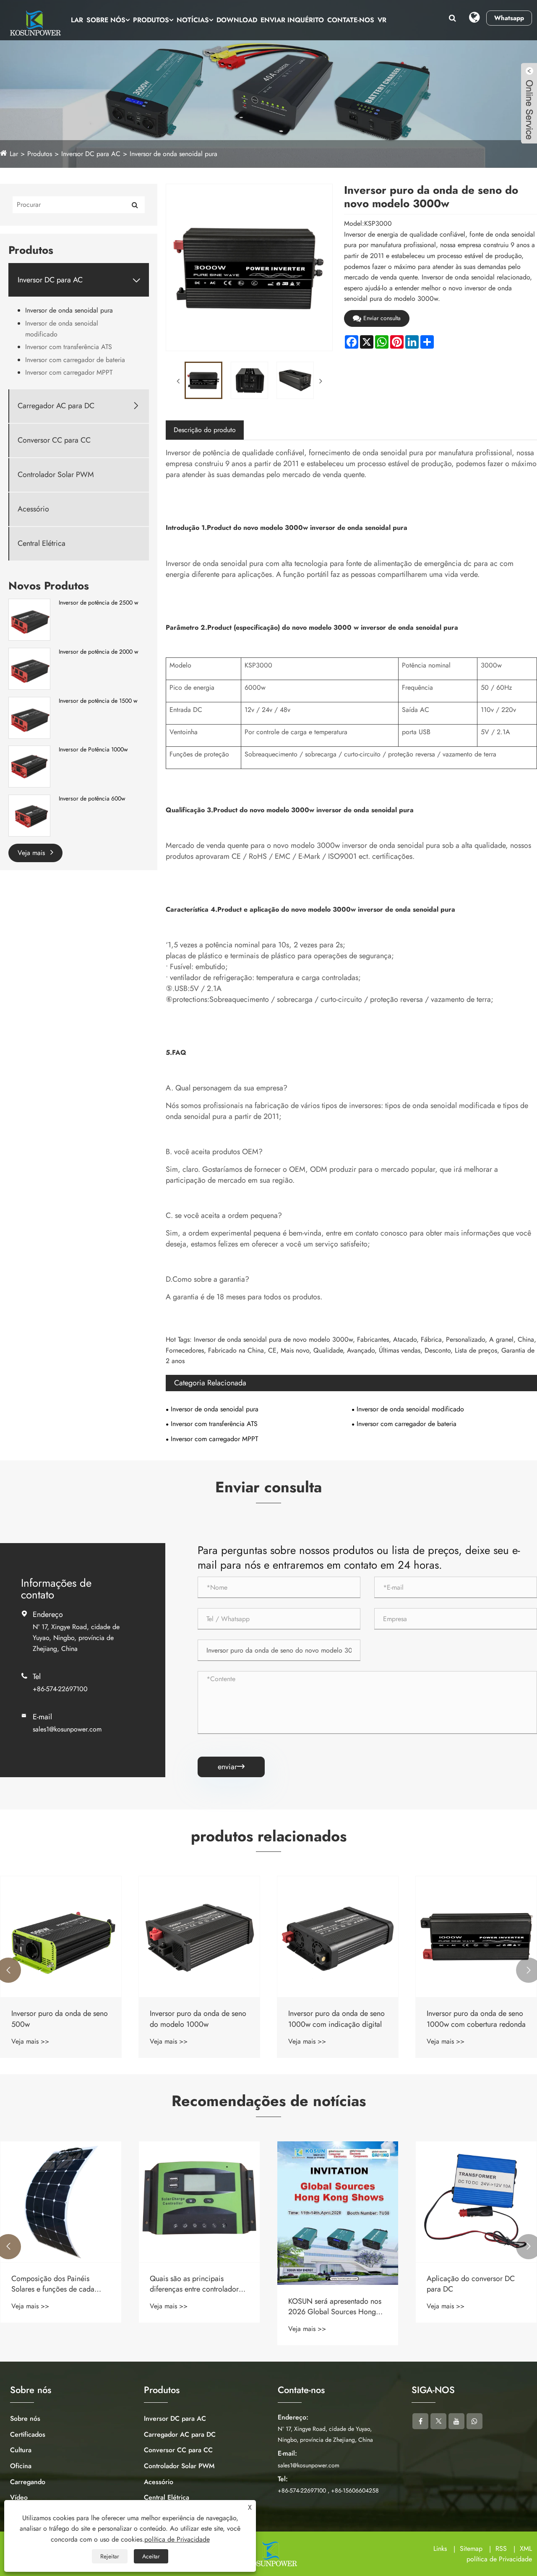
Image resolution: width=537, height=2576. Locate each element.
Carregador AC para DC (56, 406)
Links (440, 2549)
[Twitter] (438, 2421)
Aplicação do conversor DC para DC (471, 2284)
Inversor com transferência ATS (69, 347)
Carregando (28, 2482)
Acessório (33, 509)
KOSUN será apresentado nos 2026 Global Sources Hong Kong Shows (335, 2307)
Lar (77, 20)
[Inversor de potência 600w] (29, 815)
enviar (231, 1767)
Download (237, 20)
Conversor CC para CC (54, 440)
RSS (501, 2549)
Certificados (28, 2434)
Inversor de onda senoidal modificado (62, 329)
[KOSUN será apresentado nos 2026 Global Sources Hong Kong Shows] (338, 2213)
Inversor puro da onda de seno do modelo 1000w (198, 2019)
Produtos (151, 20)
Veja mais (32, 853)
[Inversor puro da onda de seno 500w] (61, 1937)
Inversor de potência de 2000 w (99, 652)
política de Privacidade (499, 2559)
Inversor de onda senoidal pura (173, 154)
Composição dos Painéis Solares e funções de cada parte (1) (53, 2284)
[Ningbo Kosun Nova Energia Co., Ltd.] (34, 23)
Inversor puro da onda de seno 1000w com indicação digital (336, 2019)
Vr (382, 20)
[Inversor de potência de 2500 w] (29, 619)
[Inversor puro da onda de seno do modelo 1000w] (199, 1937)
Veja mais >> (30, 2041)
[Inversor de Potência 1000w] (29, 766)
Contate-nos (351, 20)
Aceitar (151, 2556)
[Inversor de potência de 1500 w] (29, 717)
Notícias (193, 20)
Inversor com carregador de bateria (75, 360)
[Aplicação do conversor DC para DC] (476, 2202)
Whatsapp (509, 18)
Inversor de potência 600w (92, 799)
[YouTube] (456, 2421)
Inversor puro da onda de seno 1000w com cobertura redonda (476, 2019)
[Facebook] (420, 2421)
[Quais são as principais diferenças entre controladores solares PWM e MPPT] (199, 2202)
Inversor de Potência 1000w (93, 750)
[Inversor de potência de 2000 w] (29, 668)
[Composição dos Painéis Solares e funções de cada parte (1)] (61, 2202)
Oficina (21, 2466)
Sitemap (471, 2549)
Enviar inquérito (292, 20)
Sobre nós (106, 20)
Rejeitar (110, 2556)
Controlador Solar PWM (56, 475)
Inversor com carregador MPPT (69, 372)
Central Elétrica (42, 544)
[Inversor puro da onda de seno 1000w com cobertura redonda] (476, 1937)
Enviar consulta (382, 318)
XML (526, 2549)
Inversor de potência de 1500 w (98, 701)
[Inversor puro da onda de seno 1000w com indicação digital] (338, 1937)
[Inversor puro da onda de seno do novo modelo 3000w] (203, 380)
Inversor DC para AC (91, 154)
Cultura (21, 2450)
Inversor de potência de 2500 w (99, 603)
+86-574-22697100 (60, 1689)
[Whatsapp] (474, 2421)
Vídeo (19, 2497)
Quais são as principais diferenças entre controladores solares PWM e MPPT (198, 2284)
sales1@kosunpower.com (67, 1729)
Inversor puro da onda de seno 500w (60, 2019)
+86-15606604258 (355, 2490)
